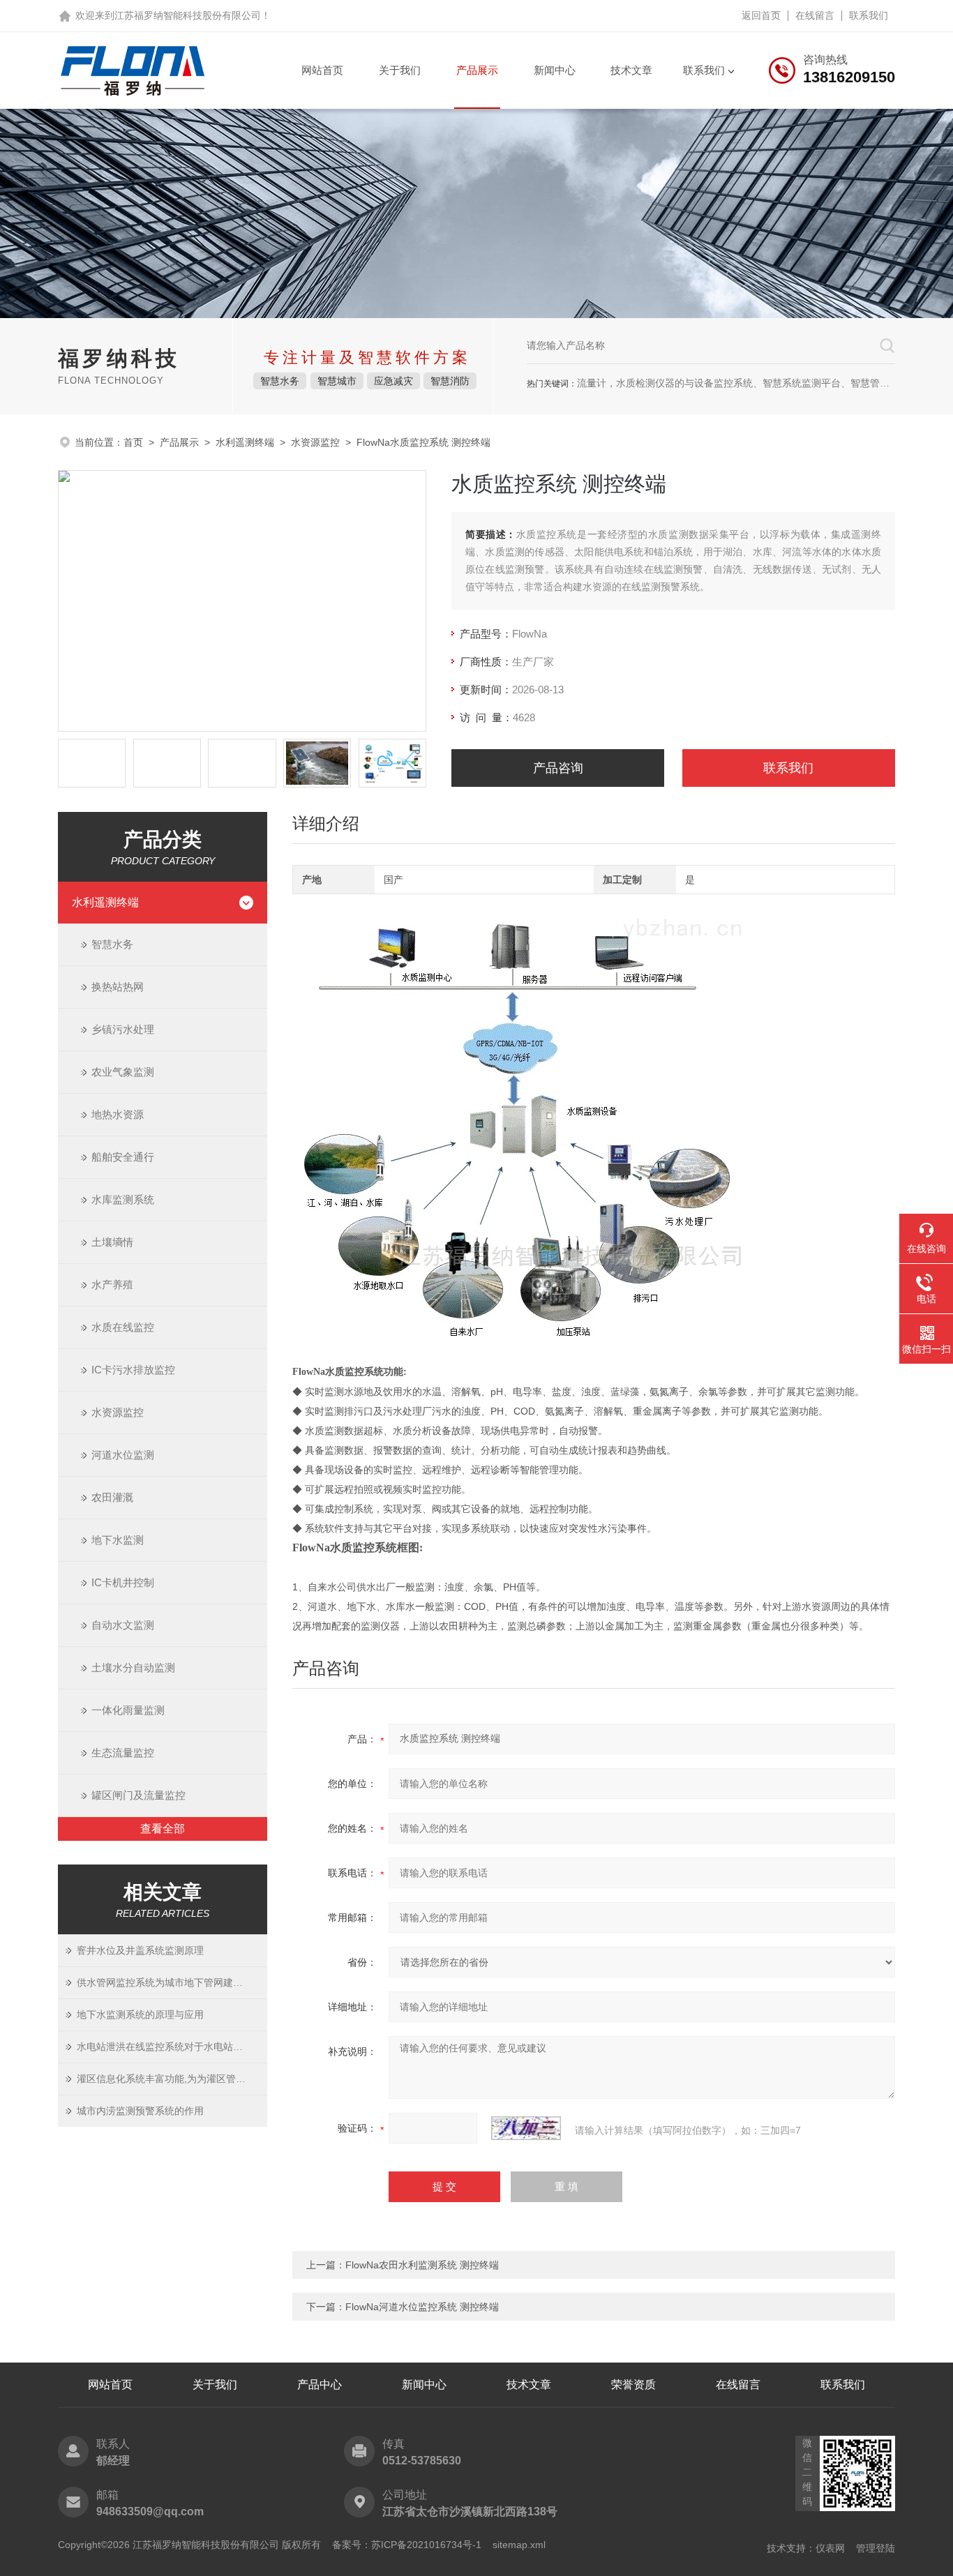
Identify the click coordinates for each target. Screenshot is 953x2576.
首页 (133, 442)
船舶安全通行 (123, 1157)
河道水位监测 (123, 1455)
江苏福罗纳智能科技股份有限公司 (188, 15)
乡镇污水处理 (123, 1029)
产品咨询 (558, 768)
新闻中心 (555, 70)
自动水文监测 (123, 1625)
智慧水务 (112, 944)
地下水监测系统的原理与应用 (140, 2014)
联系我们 (869, 15)
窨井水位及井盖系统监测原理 (140, 1950)
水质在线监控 (123, 1327)
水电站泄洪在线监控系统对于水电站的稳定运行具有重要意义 (172, 2047)
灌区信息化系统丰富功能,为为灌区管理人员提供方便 (172, 2079)
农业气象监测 (123, 1072)
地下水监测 (118, 1540)
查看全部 (163, 1829)
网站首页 (322, 70)
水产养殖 (112, 1285)
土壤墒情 (112, 1242)
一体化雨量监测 (128, 1710)
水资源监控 (315, 442)
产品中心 (320, 2385)
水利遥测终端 (245, 442)
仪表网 (830, 2548)
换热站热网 (118, 987)
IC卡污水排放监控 (133, 1370)
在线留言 (815, 15)
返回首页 (761, 15)
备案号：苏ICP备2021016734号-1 (407, 2545)
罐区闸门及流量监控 (138, 1795)
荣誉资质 (633, 2385)
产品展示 (477, 70)
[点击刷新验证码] (526, 2128)
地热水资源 (118, 1114)
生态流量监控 (123, 1753)
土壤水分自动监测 (133, 1667)
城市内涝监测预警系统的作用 (140, 2111)
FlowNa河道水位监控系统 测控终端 (422, 2307)
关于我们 (400, 70)
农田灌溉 (112, 1497)
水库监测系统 (123, 1199)
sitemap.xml (519, 2545)
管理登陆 (876, 2548)
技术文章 (631, 70)
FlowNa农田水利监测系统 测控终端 (422, 2265)
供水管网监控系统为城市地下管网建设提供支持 (172, 1982)
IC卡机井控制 (123, 1582)
